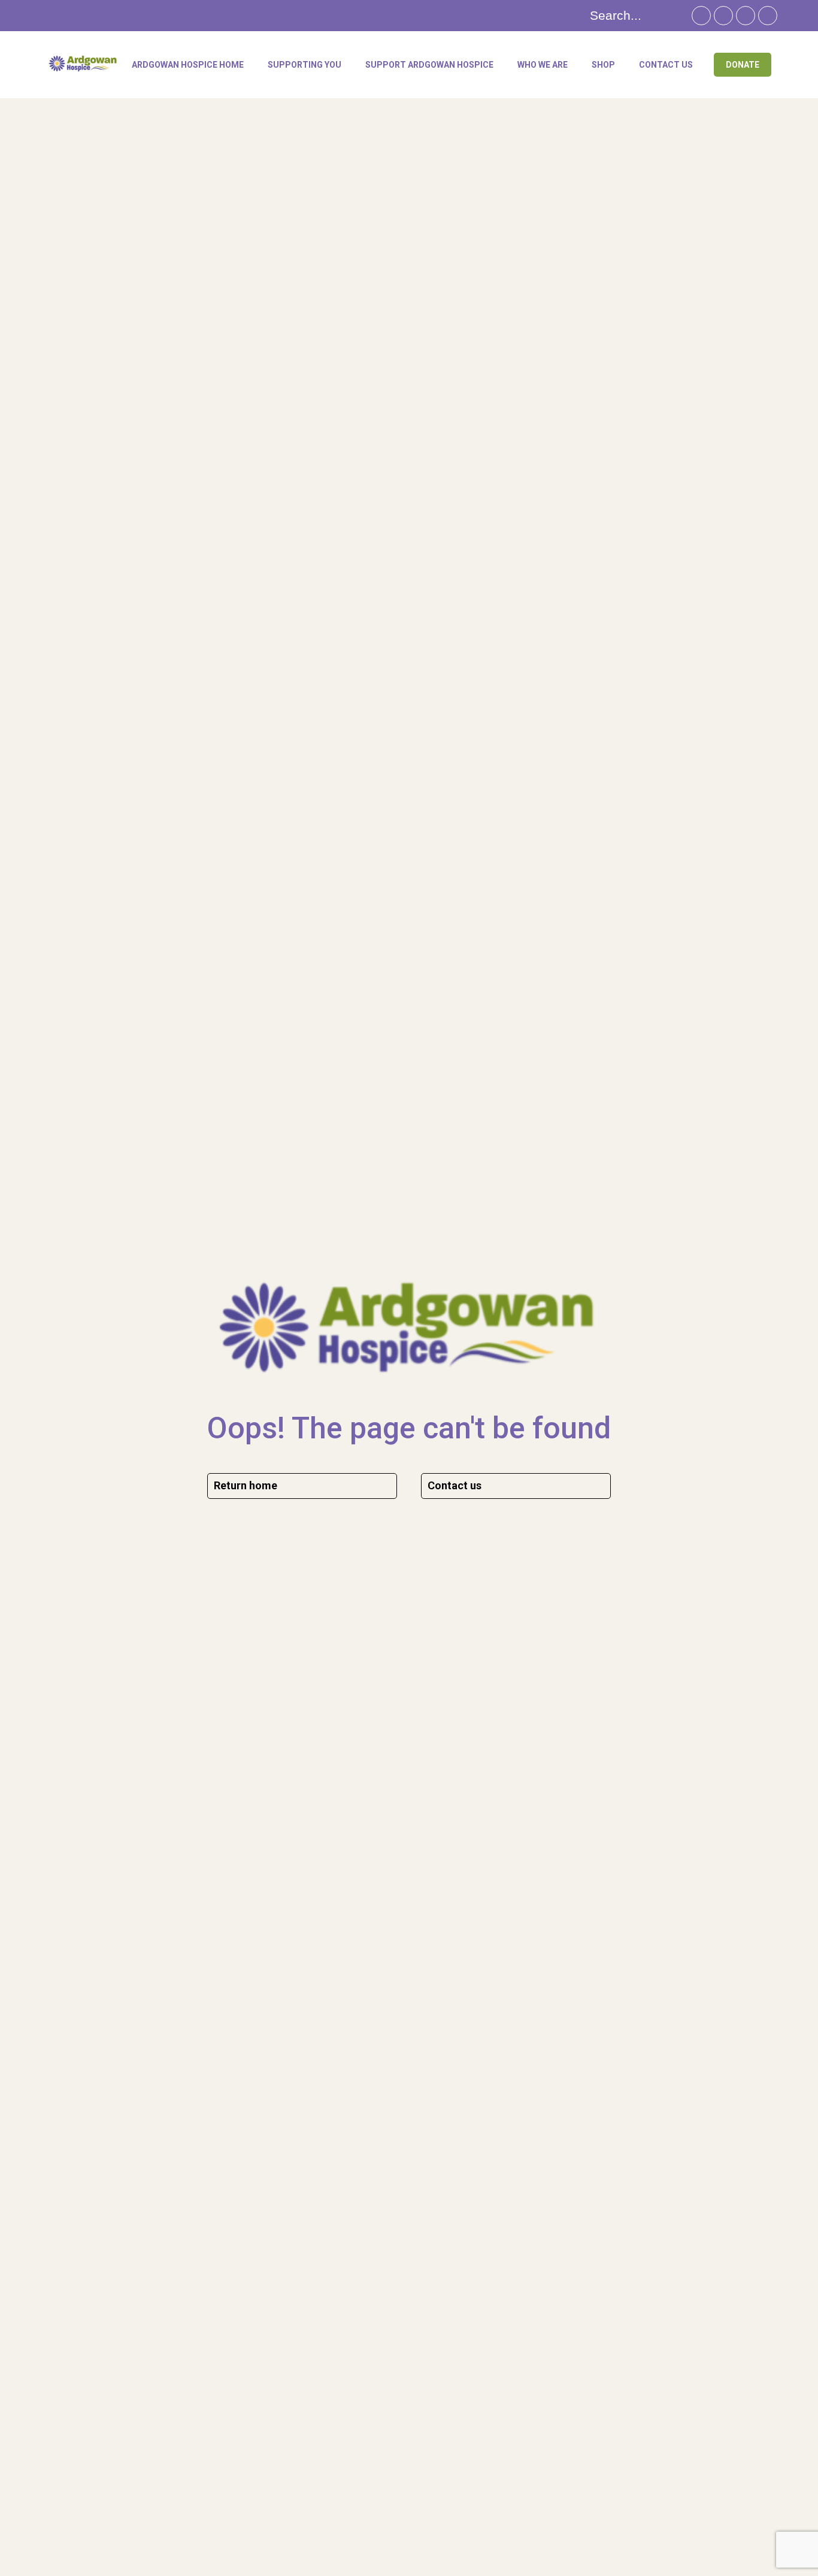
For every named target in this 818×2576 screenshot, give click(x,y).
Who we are (543, 65)
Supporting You (305, 65)
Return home (246, 1485)
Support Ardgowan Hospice (429, 65)
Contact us (666, 65)
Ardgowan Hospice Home (188, 65)
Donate (743, 65)
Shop (603, 65)
